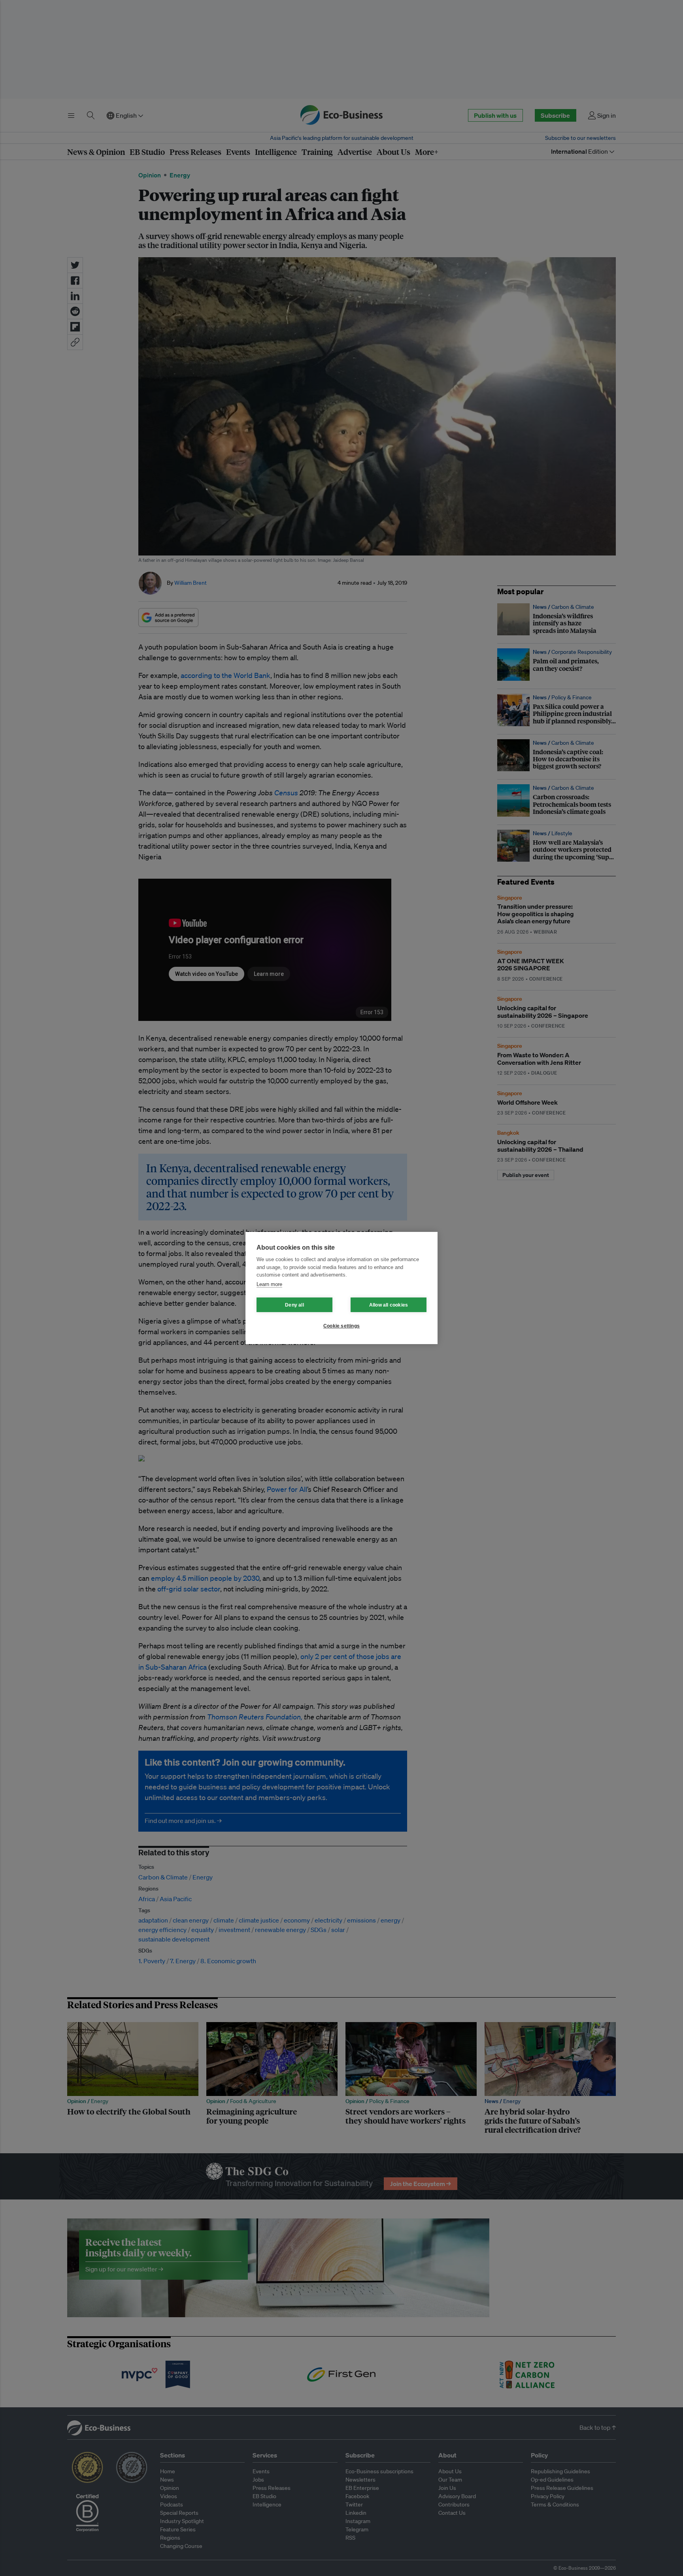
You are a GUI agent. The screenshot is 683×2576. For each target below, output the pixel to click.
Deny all (294, 1305)
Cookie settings (341, 1326)
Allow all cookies (389, 1305)
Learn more (269, 1284)
